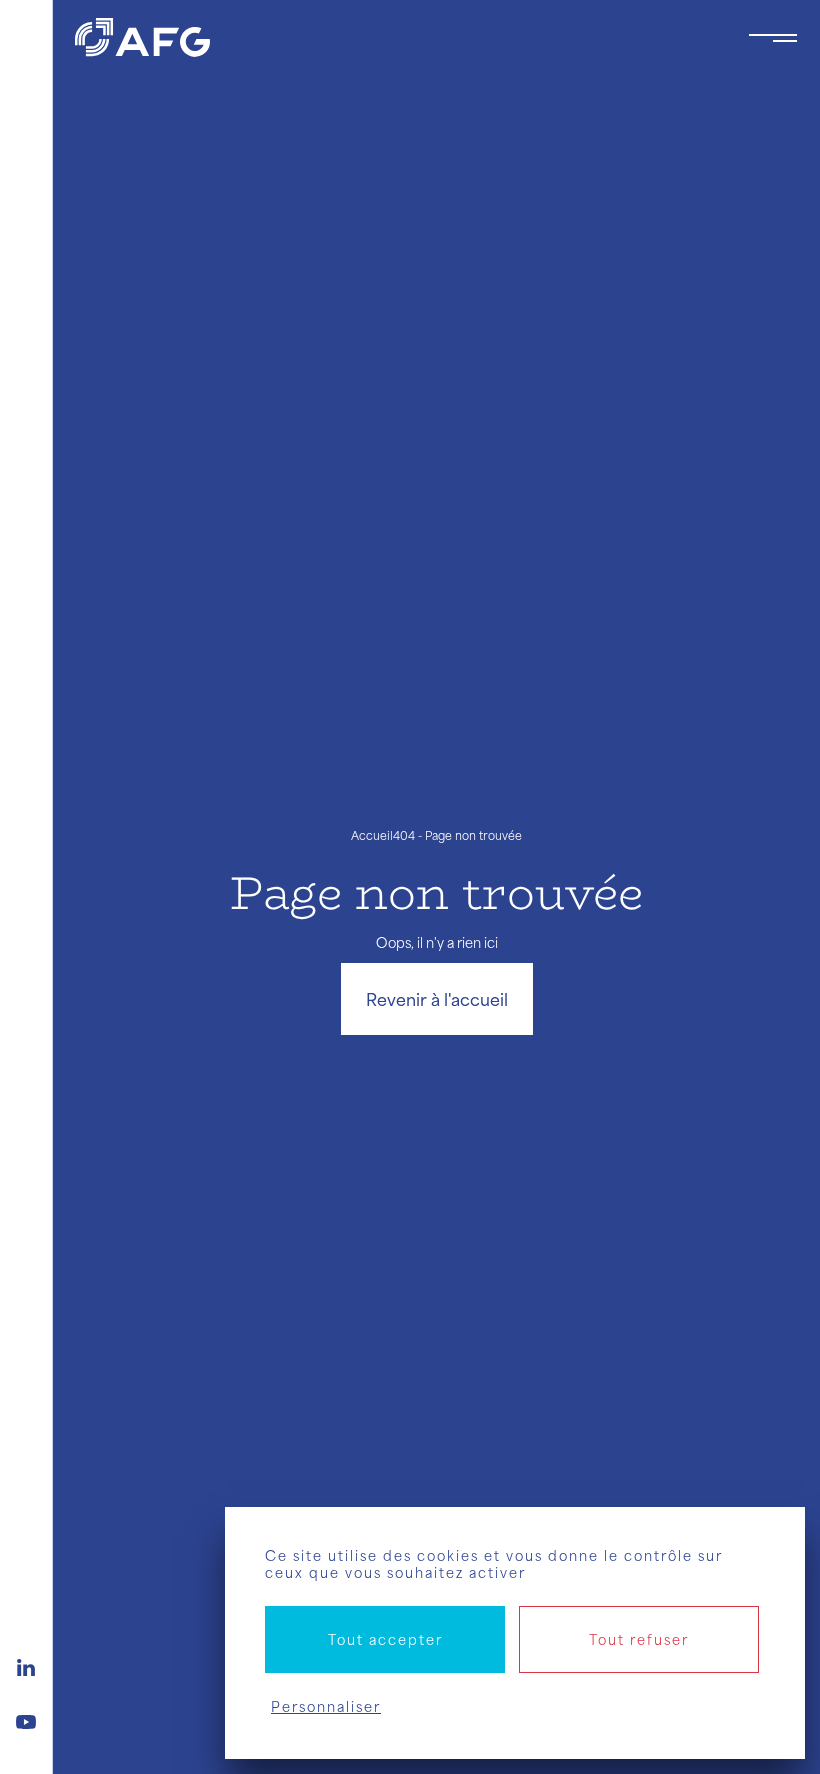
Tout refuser (639, 1639)
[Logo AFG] (395, 37)
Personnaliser (326, 1706)
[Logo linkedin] (26, 1665)
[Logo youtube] (26, 1719)
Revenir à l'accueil (437, 999)
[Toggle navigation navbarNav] (773, 38)
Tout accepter (385, 1639)
